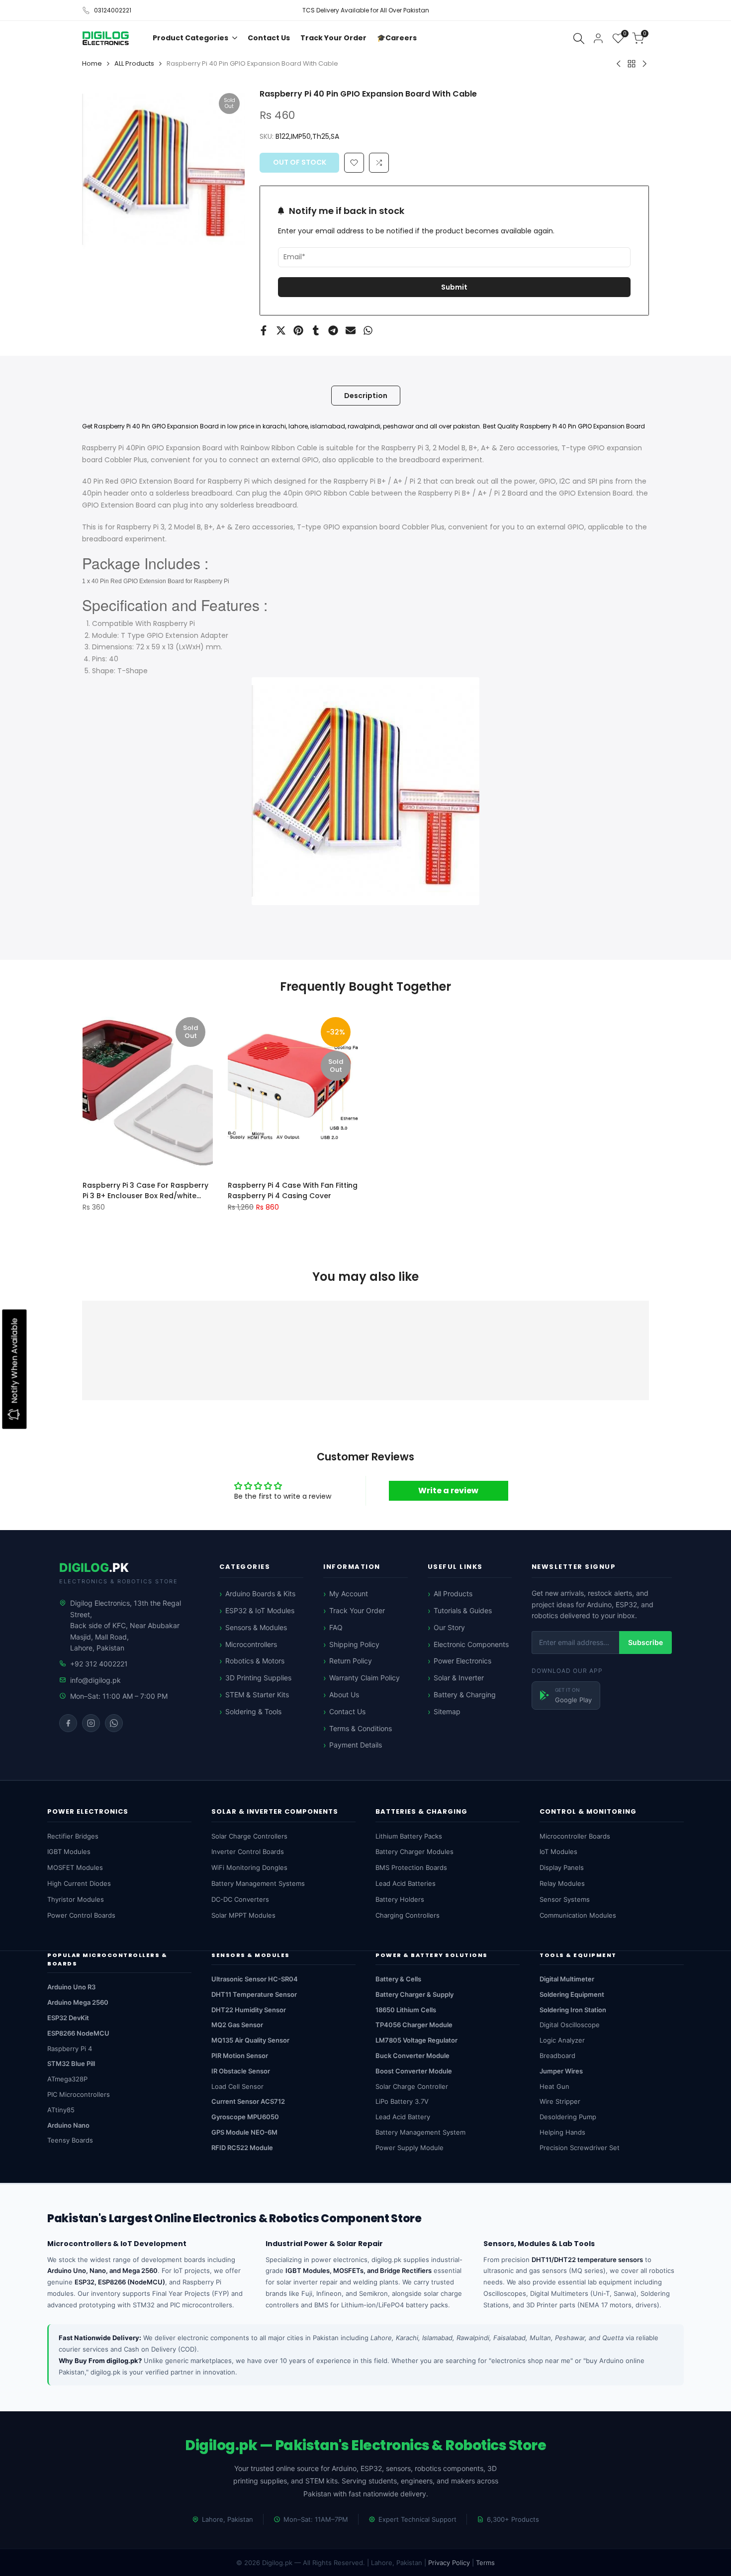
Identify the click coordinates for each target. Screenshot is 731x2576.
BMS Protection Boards (411, 1867)
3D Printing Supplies (258, 1678)
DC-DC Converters (240, 1899)
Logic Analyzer (562, 2040)
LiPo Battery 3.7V (402, 2101)
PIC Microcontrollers (79, 2094)
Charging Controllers (408, 1915)
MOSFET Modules (75, 1867)
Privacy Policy (449, 2563)
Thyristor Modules (76, 1899)
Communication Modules (578, 1915)
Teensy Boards (70, 2140)
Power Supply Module (410, 2148)
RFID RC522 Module (242, 2148)
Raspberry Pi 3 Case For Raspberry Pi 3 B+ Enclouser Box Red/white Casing (145, 1190)
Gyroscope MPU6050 (245, 2117)
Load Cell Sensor (237, 2086)
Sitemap (447, 1711)
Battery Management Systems (258, 1883)
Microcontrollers (251, 1644)
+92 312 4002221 (99, 1664)
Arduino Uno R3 (71, 1987)
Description (366, 396)
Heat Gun (554, 2086)
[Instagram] (91, 1723)
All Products (453, 1594)
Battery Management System (420, 2132)
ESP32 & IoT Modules (260, 1610)
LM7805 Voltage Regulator (416, 2040)
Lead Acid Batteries (406, 1883)
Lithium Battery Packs (409, 1836)
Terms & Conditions (361, 1728)
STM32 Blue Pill (71, 2063)
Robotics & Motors (255, 1661)
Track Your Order (357, 1610)
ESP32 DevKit (68, 2018)
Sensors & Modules (256, 1627)
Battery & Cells (398, 1979)
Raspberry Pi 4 (70, 2049)
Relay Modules (562, 1883)
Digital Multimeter (567, 1979)
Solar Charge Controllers (249, 1836)
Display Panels (562, 1867)
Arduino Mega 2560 (78, 2002)
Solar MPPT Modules (243, 1915)
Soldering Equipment (572, 1994)
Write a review (448, 1491)
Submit (454, 287)
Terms (485, 2563)
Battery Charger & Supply (414, 1994)
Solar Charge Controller (412, 2086)
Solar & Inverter (459, 1678)
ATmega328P (67, 2079)
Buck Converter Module (412, 2056)
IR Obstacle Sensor (241, 2071)
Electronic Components (471, 1644)
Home (92, 63)
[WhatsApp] (114, 1723)
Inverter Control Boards (248, 1852)
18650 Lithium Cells (406, 2010)
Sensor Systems (565, 1899)
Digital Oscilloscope (570, 2025)
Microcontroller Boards (575, 1836)
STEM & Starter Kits (257, 1695)
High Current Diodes (79, 1883)
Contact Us (347, 1711)
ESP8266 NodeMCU (78, 2033)
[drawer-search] (579, 39)
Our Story (449, 1627)
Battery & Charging (465, 1695)
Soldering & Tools (253, 1711)
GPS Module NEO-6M (244, 2132)
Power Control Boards (81, 1915)
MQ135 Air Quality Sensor (250, 2040)
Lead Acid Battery (403, 2117)
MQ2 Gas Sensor (237, 2025)
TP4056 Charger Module (414, 2025)
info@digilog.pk (95, 1680)
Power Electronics (462, 1661)
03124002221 (113, 10)
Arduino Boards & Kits (260, 1594)
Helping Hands (562, 2132)
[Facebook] (68, 1723)
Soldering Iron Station (573, 2010)
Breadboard (557, 2056)
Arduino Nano (68, 2125)
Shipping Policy (354, 1644)
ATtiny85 (61, 2110)
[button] (379, 163)
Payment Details (356, 1745)
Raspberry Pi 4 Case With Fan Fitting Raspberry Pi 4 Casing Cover (293, 1190)
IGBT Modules (69, 1852)
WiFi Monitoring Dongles (249, 1867)
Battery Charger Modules (414, 1852)
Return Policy (351, 1661)
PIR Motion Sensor (240, 2056)
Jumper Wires (561, 2071)
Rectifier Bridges (73, 1836)
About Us (344, 1695)
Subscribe (645, 1642)
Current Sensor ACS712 (248, 2101)
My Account (349, 1594)
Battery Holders (400, 1899)
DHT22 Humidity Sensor (249, 2010)
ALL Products (134, 63)
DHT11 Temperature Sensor (254, 1994)
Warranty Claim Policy (365, 1678)
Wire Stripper (560, 2101)
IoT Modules (558, 1852)
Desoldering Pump (568, 2117)
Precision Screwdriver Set (580, 2148)
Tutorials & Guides (463, 1610)
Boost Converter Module (414, 2071)
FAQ (336, 1627)
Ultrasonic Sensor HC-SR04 (255, 1979)
